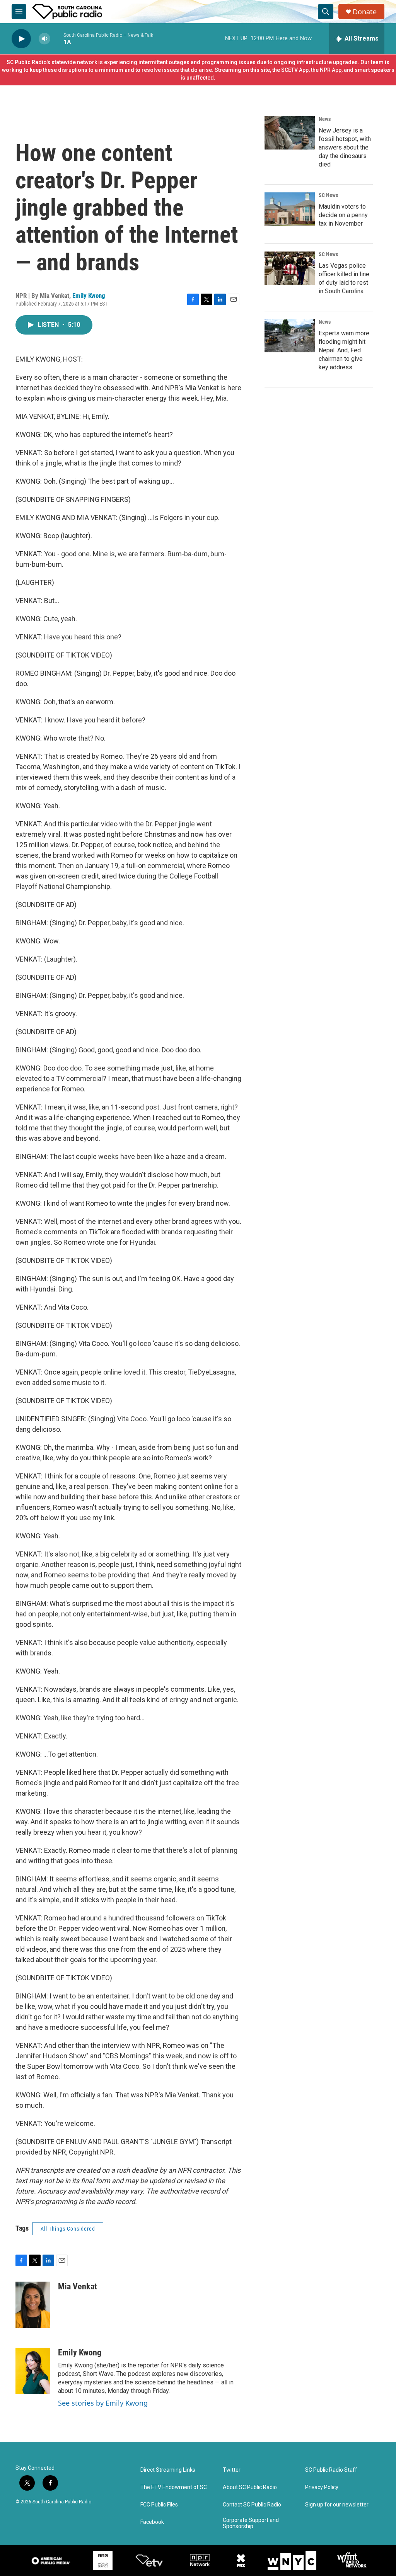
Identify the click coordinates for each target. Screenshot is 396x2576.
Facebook (152, 2522)
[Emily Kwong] (33, 2371)
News (325, 119)
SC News (328, 195)
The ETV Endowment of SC (174, 2487)
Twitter (232, 2470)
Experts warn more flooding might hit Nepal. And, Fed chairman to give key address (344, 350)
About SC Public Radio (250, 2487)
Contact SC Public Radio (252, 2505)
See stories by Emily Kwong (103, 2403)
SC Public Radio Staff (331, 2470)
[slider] (57, 38)
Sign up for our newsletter (337, 2505)
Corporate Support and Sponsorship (251, 2523)
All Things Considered (68, 2229)
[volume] (44, 39)
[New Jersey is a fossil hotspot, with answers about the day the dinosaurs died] (290, 133)
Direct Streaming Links (168, 2470)
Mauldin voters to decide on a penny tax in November (343, 215)
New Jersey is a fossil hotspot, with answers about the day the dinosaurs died (345, 147)
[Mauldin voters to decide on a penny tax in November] (290, 209)
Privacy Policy (322, 2487)
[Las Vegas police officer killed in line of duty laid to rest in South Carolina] (290, 268)
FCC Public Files (159, 2505)
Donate (365, 12)
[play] (21, 39)
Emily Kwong (89, 296)
